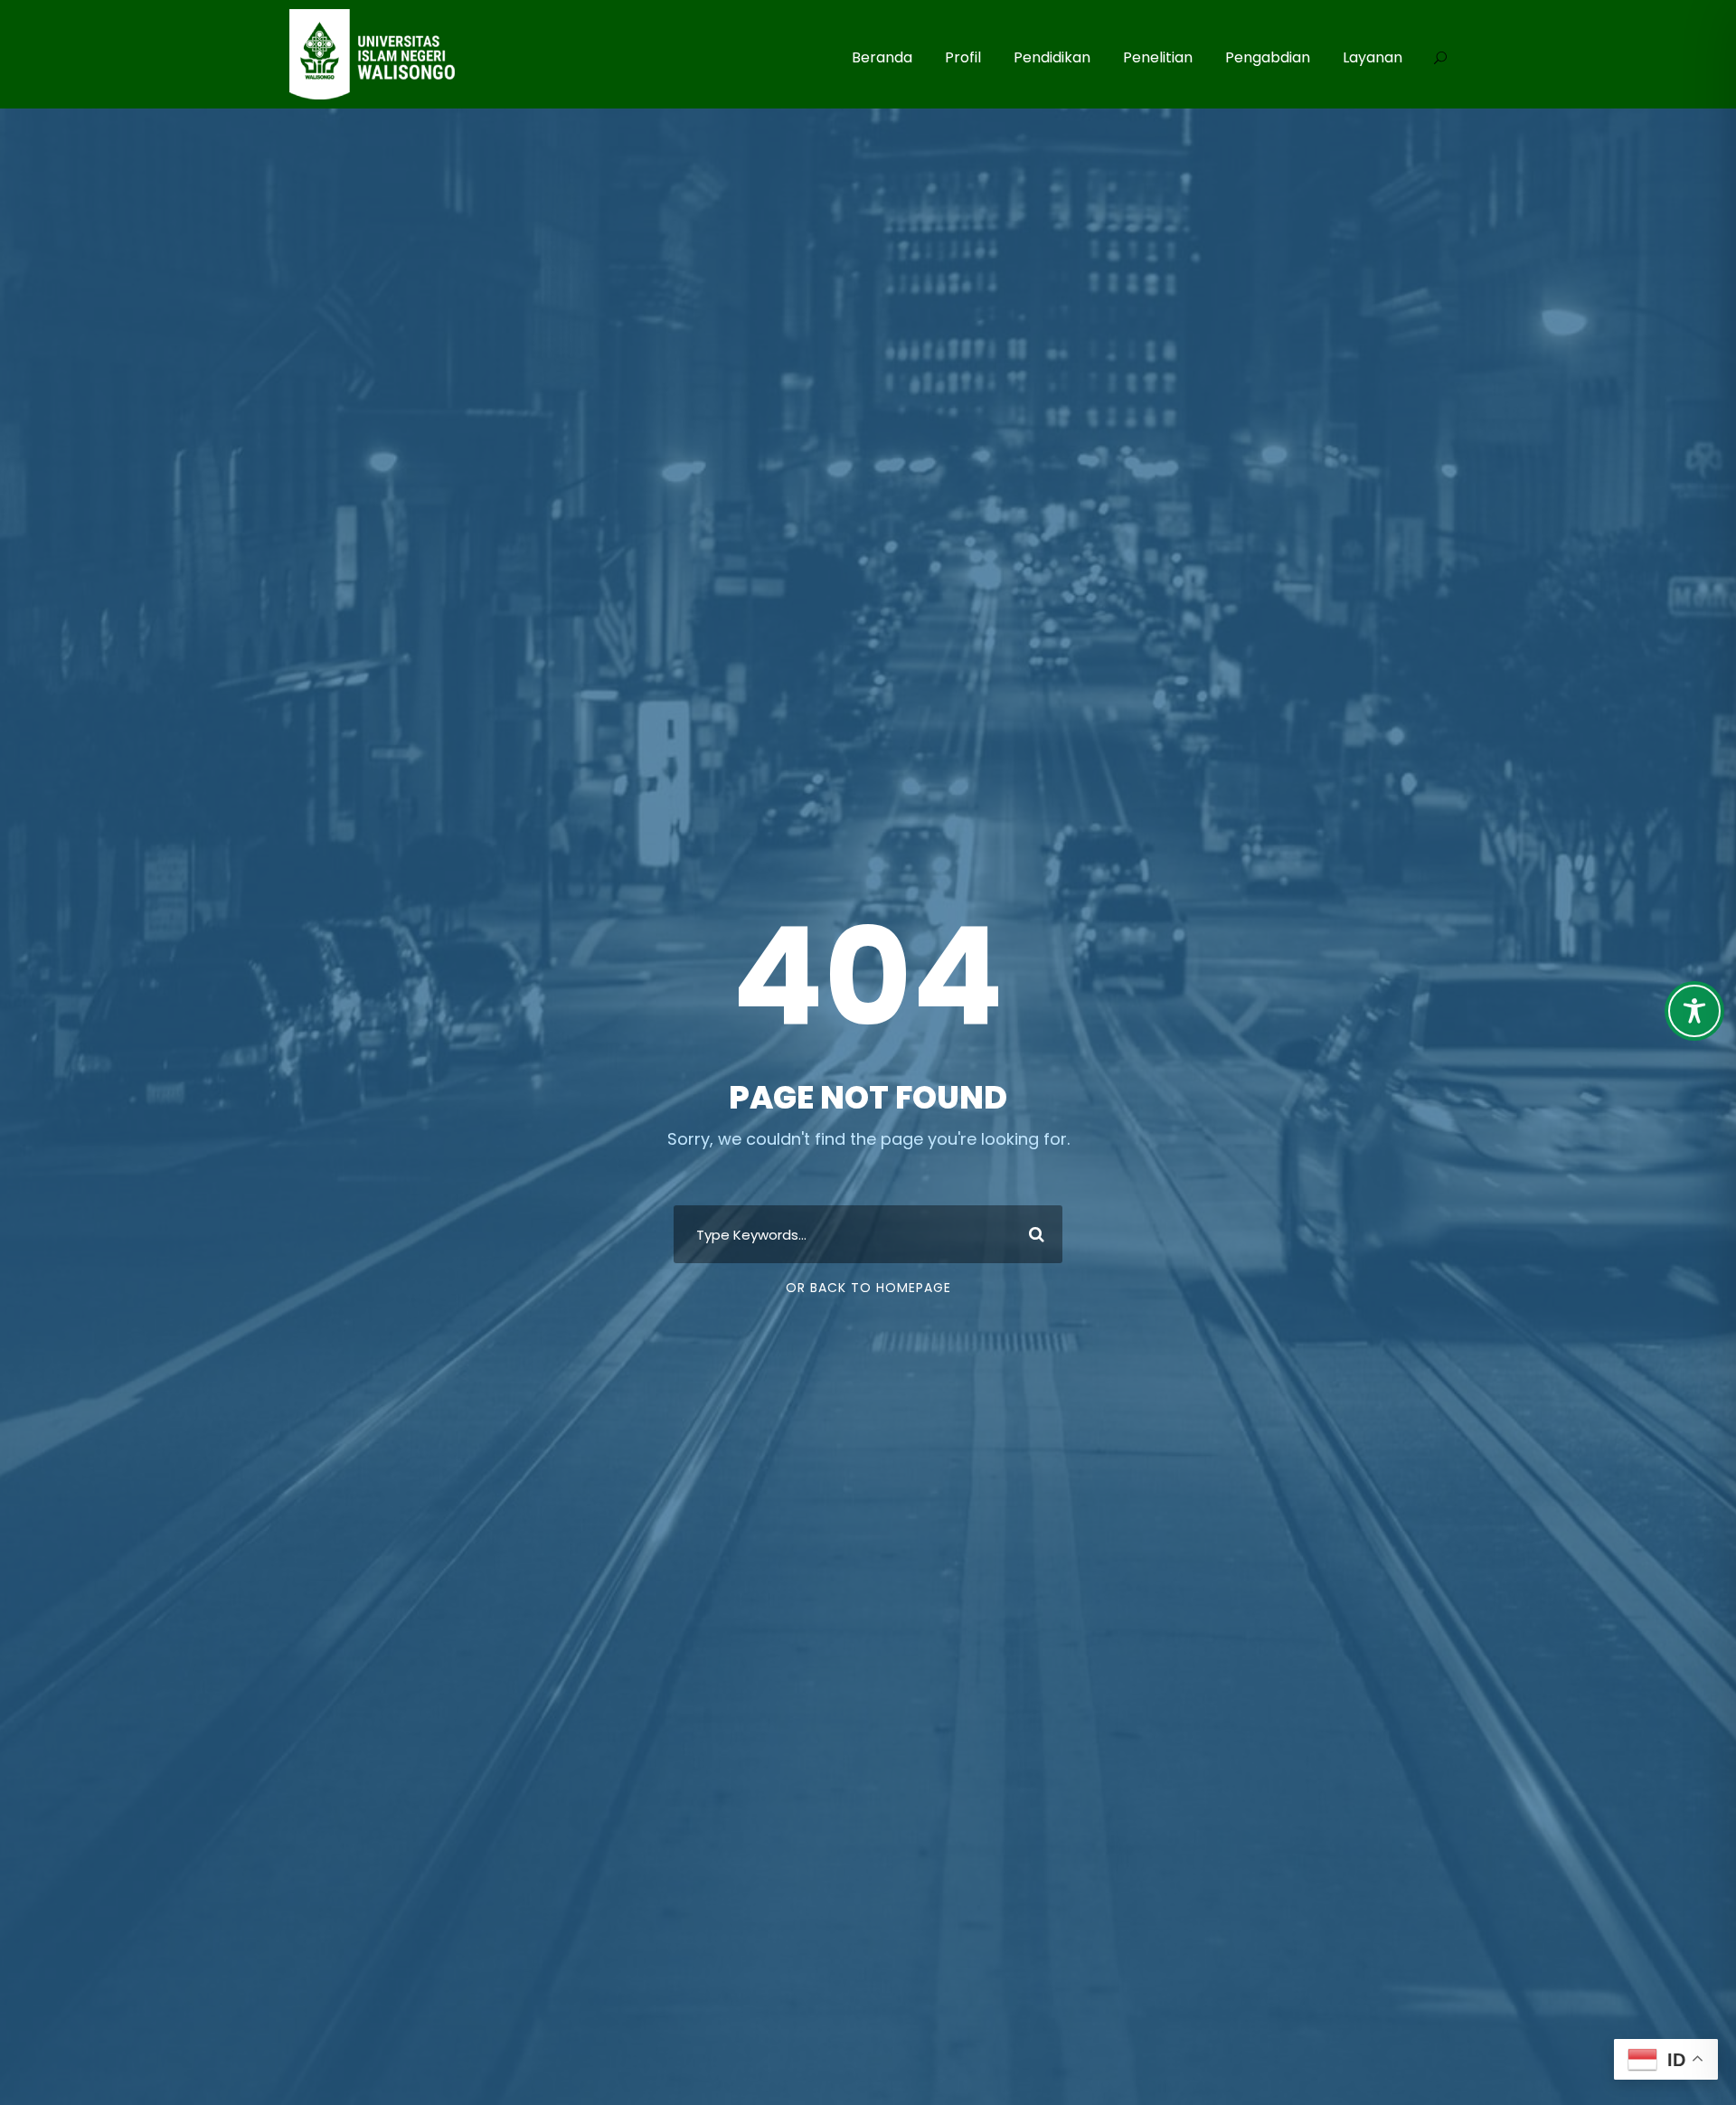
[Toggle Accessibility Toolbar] (1694, 1011)
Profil (963, 57)
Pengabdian (1268, 57)
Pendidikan (1052, 57)
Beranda (882, 57)
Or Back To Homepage (868, 1288)
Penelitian (1158, 57)
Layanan (1373, 57)
